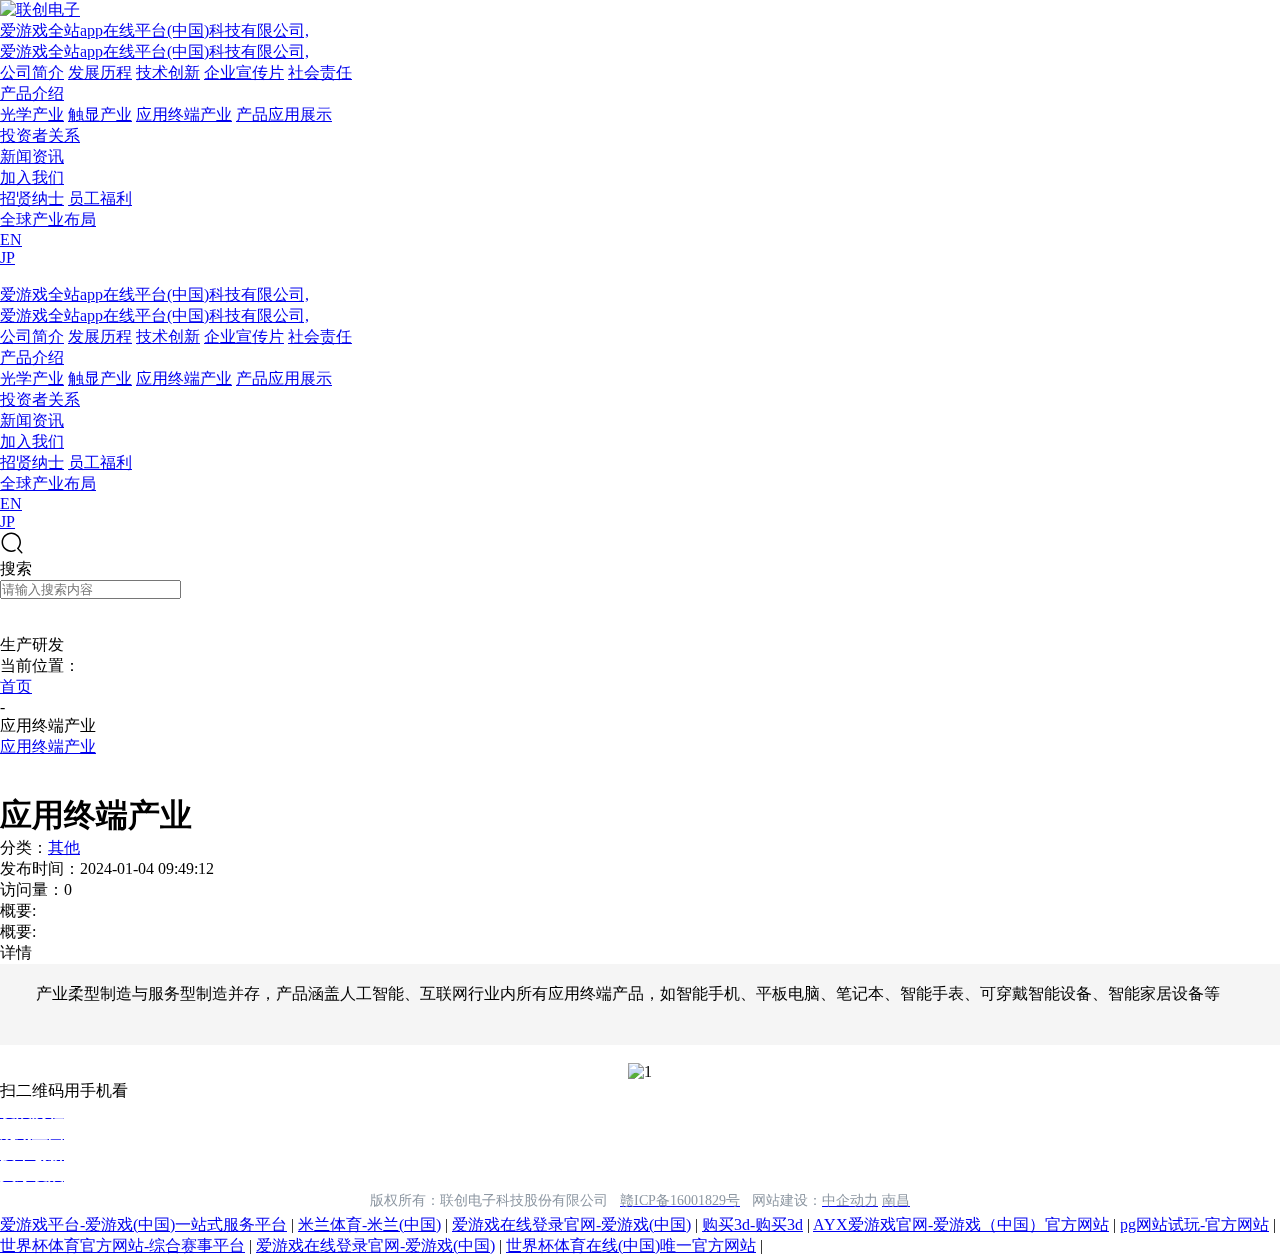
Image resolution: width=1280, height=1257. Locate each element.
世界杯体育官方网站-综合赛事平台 (122, 1245)
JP (7, 257)
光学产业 (32, 114)
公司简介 (32, 72)
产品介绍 (32, 93)
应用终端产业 (184, 114)
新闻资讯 (32, 156)
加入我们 (32, 177)
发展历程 (100, 72)
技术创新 (168, 72)
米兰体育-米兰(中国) (369, 1224)
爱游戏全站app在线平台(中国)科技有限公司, (154, 30)
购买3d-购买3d (752, 1224)
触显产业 (100, 114)
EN (11, 239)
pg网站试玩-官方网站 (1194, 1224)
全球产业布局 (48, 219)
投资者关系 (40, 135)
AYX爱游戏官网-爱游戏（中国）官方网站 (961, 1224)
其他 (64, 847)
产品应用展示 (284, 114)
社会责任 (320, 72)
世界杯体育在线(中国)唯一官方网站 (631, 1245)
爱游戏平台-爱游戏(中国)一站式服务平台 (143, 1224)
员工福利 (100, 198)
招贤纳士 (32, 198)
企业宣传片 (244, 72)
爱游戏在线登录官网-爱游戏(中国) (571, 1224)
